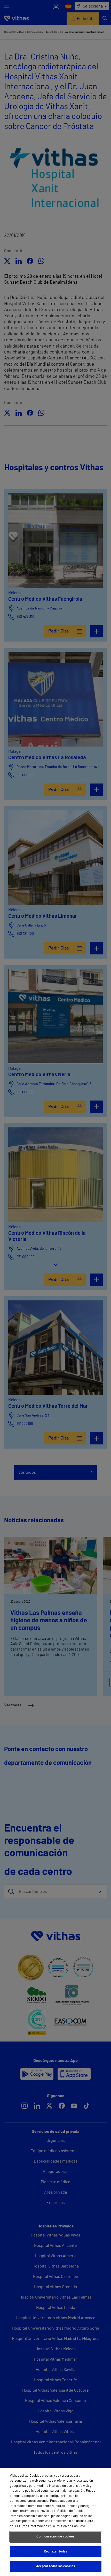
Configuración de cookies (55, 2537)
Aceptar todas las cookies (55, 2566)
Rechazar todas (56, 2552)
